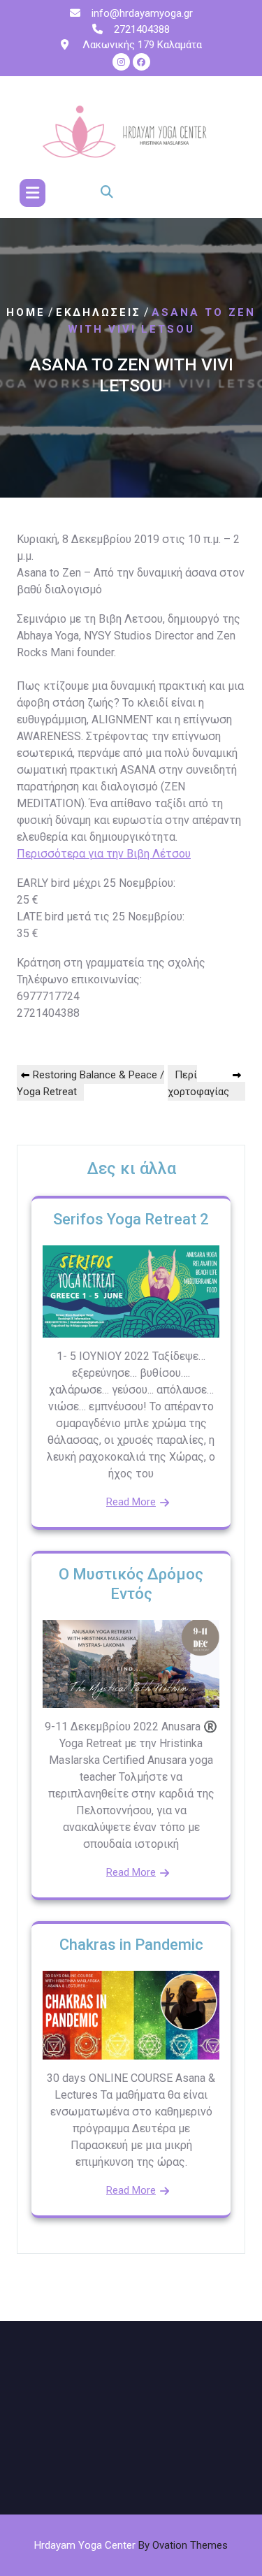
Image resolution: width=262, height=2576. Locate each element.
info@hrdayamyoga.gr (142, 13)
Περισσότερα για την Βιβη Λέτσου (104, 854)
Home (26, 312)
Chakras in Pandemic (131, 1945)
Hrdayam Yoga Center (131, 2545)
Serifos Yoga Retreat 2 (131, 1219)
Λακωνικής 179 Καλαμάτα (141, 45)
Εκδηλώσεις (99, 312)
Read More (131, 1502)
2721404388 (142, 29)
